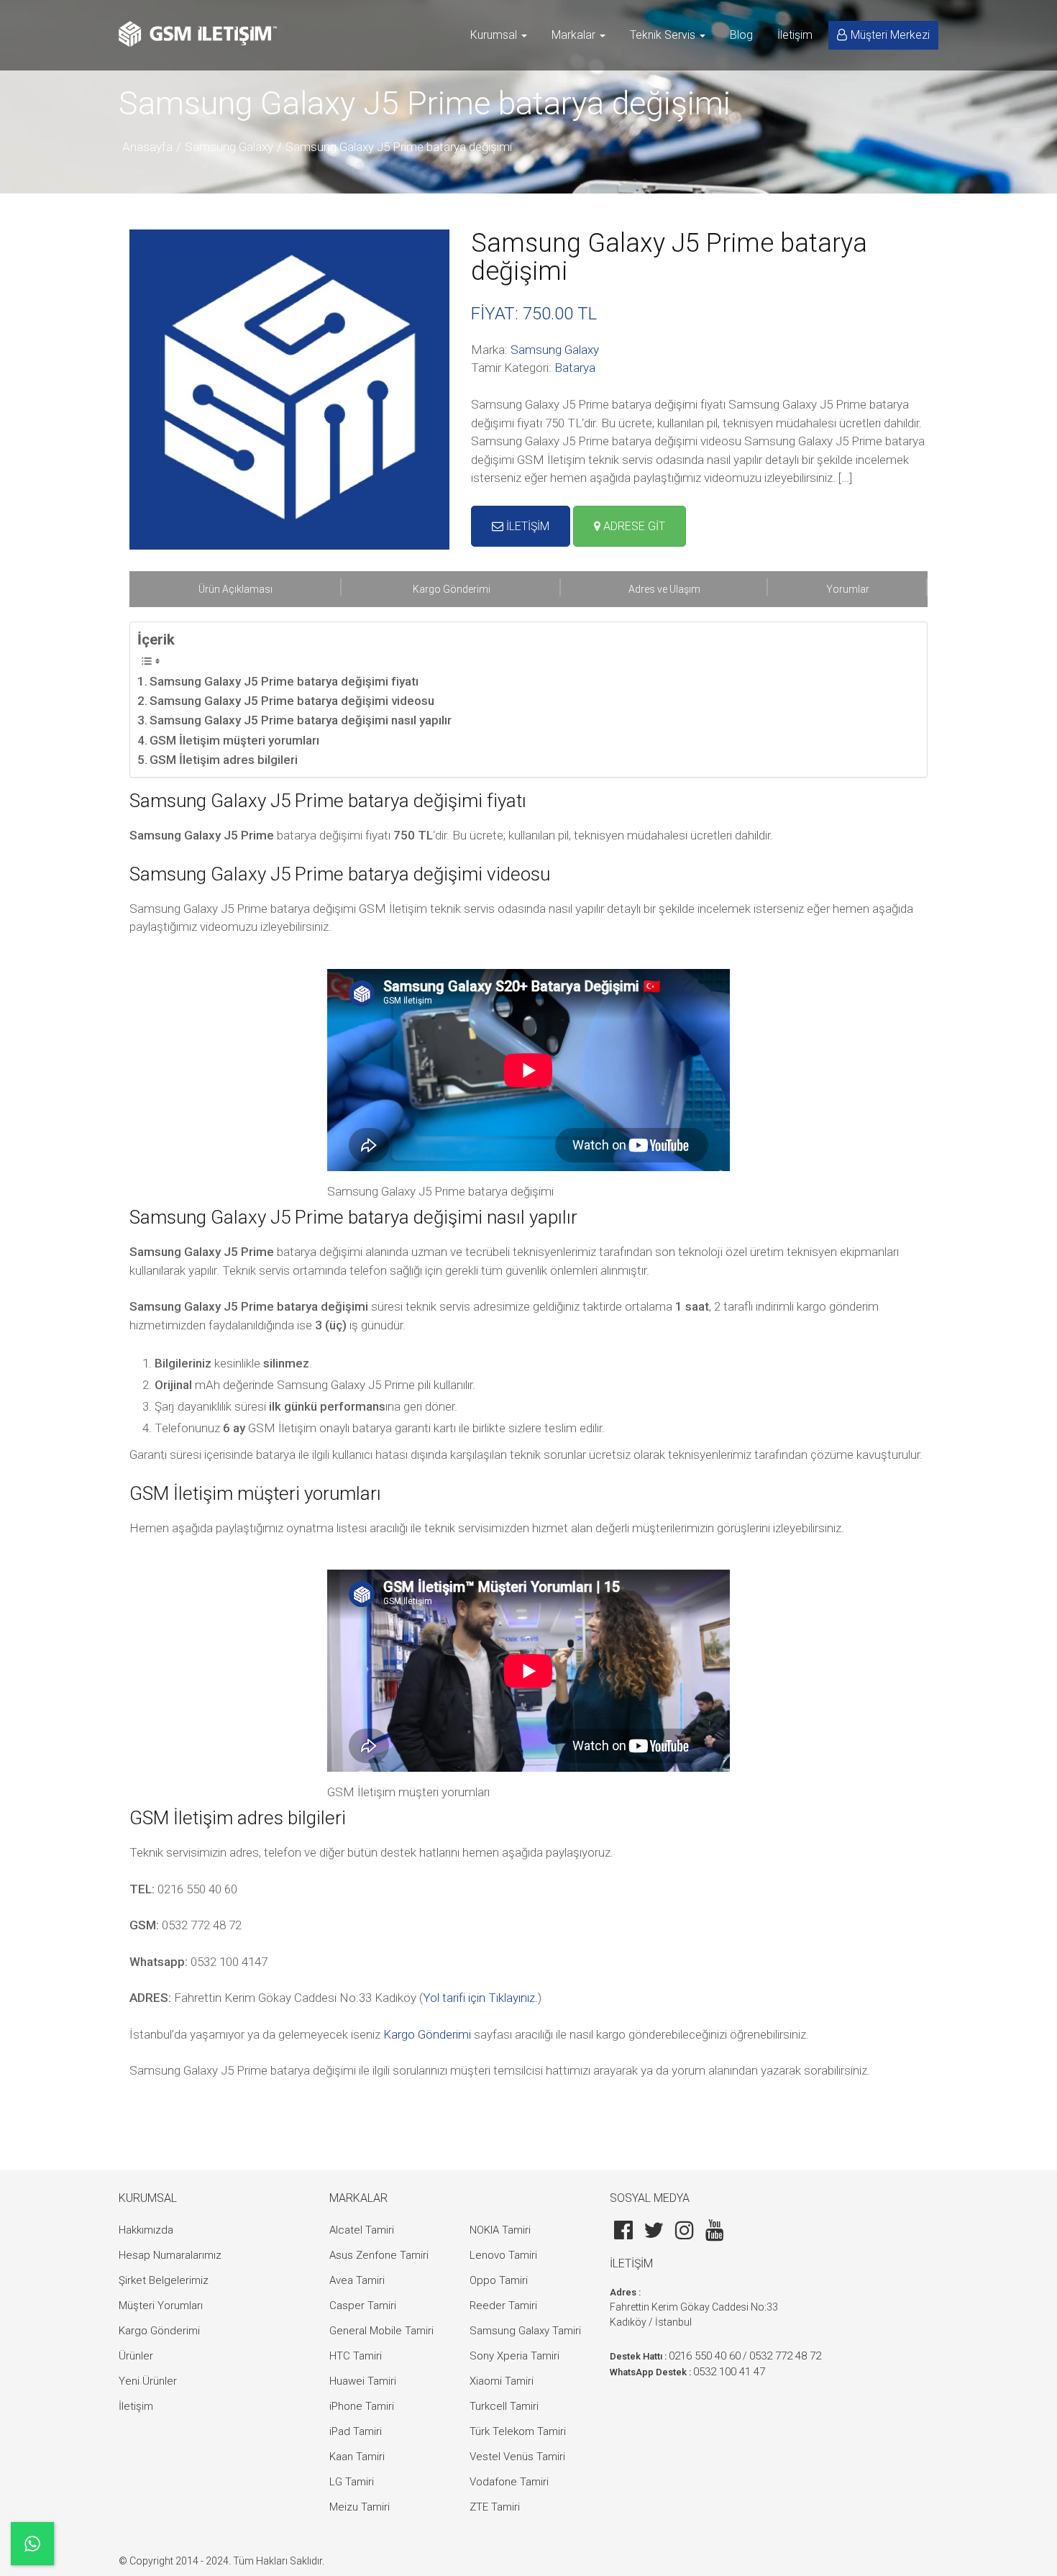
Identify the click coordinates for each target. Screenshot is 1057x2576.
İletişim (795, 35)
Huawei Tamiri (363, 2381)
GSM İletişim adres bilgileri (224, 760)
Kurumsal (495, 35)
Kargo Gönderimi (427, 2034)
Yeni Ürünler (148, 2381)
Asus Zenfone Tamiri (379, 2255)
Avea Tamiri (357, 2280)
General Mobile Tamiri (381, 2331)
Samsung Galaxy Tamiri (525, 2331)
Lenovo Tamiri (503, 2255)
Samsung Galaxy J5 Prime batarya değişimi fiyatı (284, 681)
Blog (741, 35)
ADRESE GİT (633, 526)
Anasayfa (147, 147)
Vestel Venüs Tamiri (517, 2457)
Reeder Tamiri (503, 2306)
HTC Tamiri (356, 2356)
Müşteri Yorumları (161, 2306)
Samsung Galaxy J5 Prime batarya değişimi (399, 147)
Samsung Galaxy (229, 147)
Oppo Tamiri (499, 2280)
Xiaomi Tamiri (502, 2381)
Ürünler (136, 2356)
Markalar (575, 35)
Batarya (575, 368)
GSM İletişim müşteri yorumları (234, 740)
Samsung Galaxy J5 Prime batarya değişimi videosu (292, 701)
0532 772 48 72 (785, 2356)
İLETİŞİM (526, 526)
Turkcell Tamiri (504, 2406)
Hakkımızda (146, 2230)
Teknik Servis (664, 35)
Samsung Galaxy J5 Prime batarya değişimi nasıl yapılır (301, 720)
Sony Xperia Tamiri (514, 2356)
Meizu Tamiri (360, 2507)
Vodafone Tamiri (509, 2482)
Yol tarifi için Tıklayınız (479, 1998)
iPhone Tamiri (362, 2406)
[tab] (235, 589)
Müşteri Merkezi (890, 35)
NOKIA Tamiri (500, 2230)
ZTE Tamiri (495, 2507)
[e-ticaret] (198, 34)
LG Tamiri (352, 2482)
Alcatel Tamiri (362, 2230)
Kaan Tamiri (357, 2457)
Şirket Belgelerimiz (164, 2280)
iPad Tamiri (356, 2431)
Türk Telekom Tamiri (518, 2431)
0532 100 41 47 (729, 2372)
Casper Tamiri (363, 2306)
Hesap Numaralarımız (170, 2255)
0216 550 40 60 (705, 2356)
